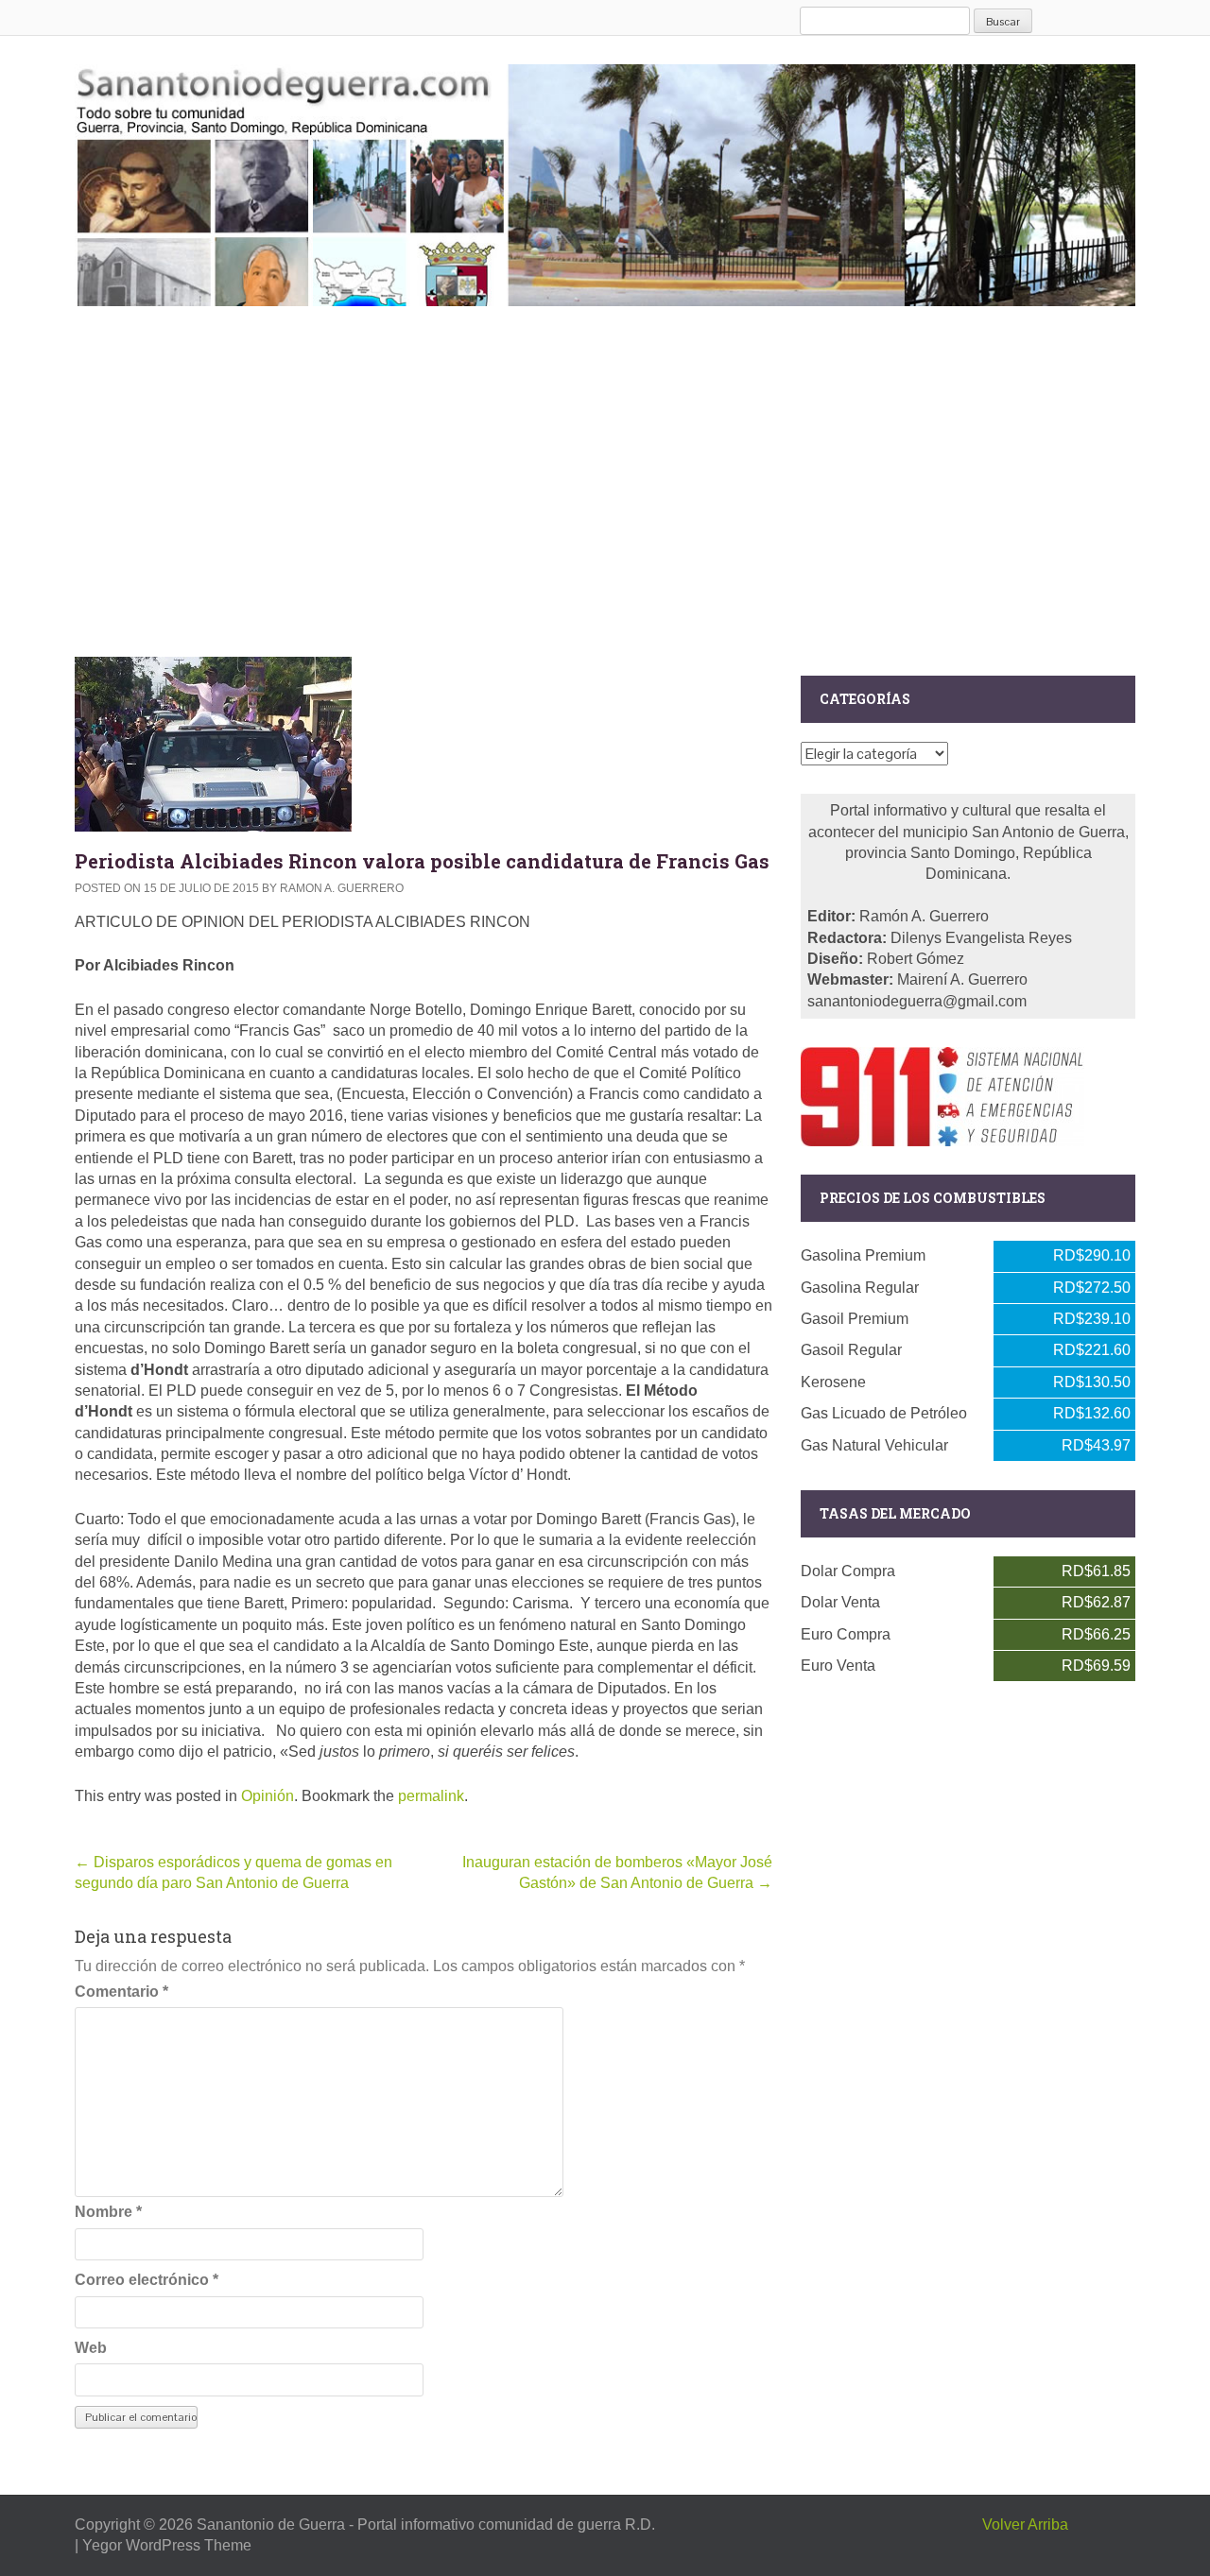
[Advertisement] (605, 477)
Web (91, 2348)
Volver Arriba (1025, 2524)
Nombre (108, 2212)
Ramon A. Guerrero (342, 888)
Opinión (268, 1796)
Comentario (121, 1992)
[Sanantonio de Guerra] (605, 181)
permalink (431, 1796)
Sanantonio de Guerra (271, 2524)
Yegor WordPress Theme (167, 2545)
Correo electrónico (147, 2280)
